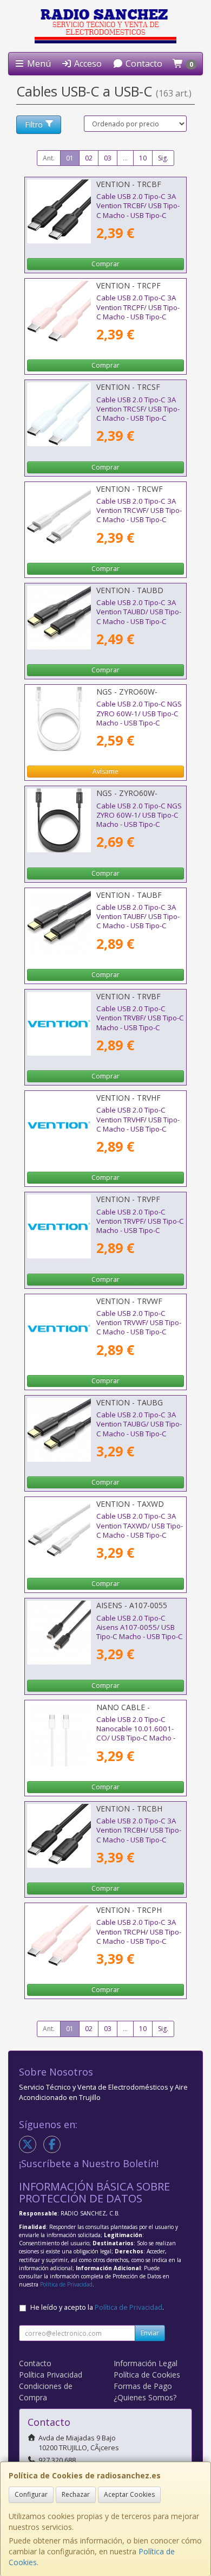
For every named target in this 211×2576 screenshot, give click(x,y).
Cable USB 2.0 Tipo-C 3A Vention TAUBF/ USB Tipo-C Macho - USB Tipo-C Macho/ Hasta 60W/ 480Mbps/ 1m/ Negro (138, 926)
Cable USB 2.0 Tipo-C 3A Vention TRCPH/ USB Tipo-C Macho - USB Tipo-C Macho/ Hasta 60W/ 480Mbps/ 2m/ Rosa (139, 1941)
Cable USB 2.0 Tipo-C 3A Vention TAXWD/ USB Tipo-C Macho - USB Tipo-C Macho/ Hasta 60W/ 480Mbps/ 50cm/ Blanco (140, 1535)
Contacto (143, 63)
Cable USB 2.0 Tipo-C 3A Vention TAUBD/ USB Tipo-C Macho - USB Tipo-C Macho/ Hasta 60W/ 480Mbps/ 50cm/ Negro (139, 621)
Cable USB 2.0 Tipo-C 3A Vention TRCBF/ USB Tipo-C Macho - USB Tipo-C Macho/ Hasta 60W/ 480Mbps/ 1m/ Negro (138, 215)
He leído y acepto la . (97, 2307)
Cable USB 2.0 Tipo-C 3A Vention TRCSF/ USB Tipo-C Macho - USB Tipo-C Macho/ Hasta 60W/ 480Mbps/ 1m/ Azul (138, 418)
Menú (38, 63)
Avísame (105, 771)
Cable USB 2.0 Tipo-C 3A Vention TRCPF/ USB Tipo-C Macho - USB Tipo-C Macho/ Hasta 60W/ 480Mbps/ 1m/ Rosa (138, 316)
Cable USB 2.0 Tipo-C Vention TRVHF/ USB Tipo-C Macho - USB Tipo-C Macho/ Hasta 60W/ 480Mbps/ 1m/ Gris (138, 1129)
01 (70, 158)
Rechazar (76, 2494)
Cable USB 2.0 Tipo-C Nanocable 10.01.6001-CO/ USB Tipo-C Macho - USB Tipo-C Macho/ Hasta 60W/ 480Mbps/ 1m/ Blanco (138, 1743)
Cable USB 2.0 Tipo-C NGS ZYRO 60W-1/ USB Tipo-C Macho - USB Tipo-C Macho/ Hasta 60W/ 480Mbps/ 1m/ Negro (139, 824)
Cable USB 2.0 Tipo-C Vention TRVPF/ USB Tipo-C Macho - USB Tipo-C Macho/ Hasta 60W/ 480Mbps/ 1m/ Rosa (140, 1231)
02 (89, 158)
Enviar (150, 2333)
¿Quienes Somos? (145, 2397)
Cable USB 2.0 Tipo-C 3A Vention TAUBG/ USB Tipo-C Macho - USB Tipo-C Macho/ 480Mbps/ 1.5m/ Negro (139, 1433)
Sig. (163, 158)
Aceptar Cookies (129, 2494)
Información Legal (146, 2363)
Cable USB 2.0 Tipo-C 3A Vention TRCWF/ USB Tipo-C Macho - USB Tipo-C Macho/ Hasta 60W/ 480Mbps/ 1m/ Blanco (139, 520)
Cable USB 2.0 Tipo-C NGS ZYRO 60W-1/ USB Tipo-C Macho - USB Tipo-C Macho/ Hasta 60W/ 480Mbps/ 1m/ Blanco (139, 722)
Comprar (105, 264)
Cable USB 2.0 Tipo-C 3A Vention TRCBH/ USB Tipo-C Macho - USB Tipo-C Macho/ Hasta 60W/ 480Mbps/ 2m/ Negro (139, 1839)
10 (143, 158)
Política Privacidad (51, 2375)
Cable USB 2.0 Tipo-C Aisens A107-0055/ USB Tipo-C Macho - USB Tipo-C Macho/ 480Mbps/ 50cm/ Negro (140, 1637)
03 (108, 158)
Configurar (31, 2494)
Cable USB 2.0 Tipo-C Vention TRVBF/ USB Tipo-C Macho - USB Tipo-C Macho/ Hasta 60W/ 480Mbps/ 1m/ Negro (140, 1027)
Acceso (87, 63)
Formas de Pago (143, 2386)
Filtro (34, 124)
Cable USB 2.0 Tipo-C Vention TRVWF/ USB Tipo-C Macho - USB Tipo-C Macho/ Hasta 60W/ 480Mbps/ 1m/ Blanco (139, 1332)
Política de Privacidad (66, 2284)
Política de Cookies (147, 2375)
